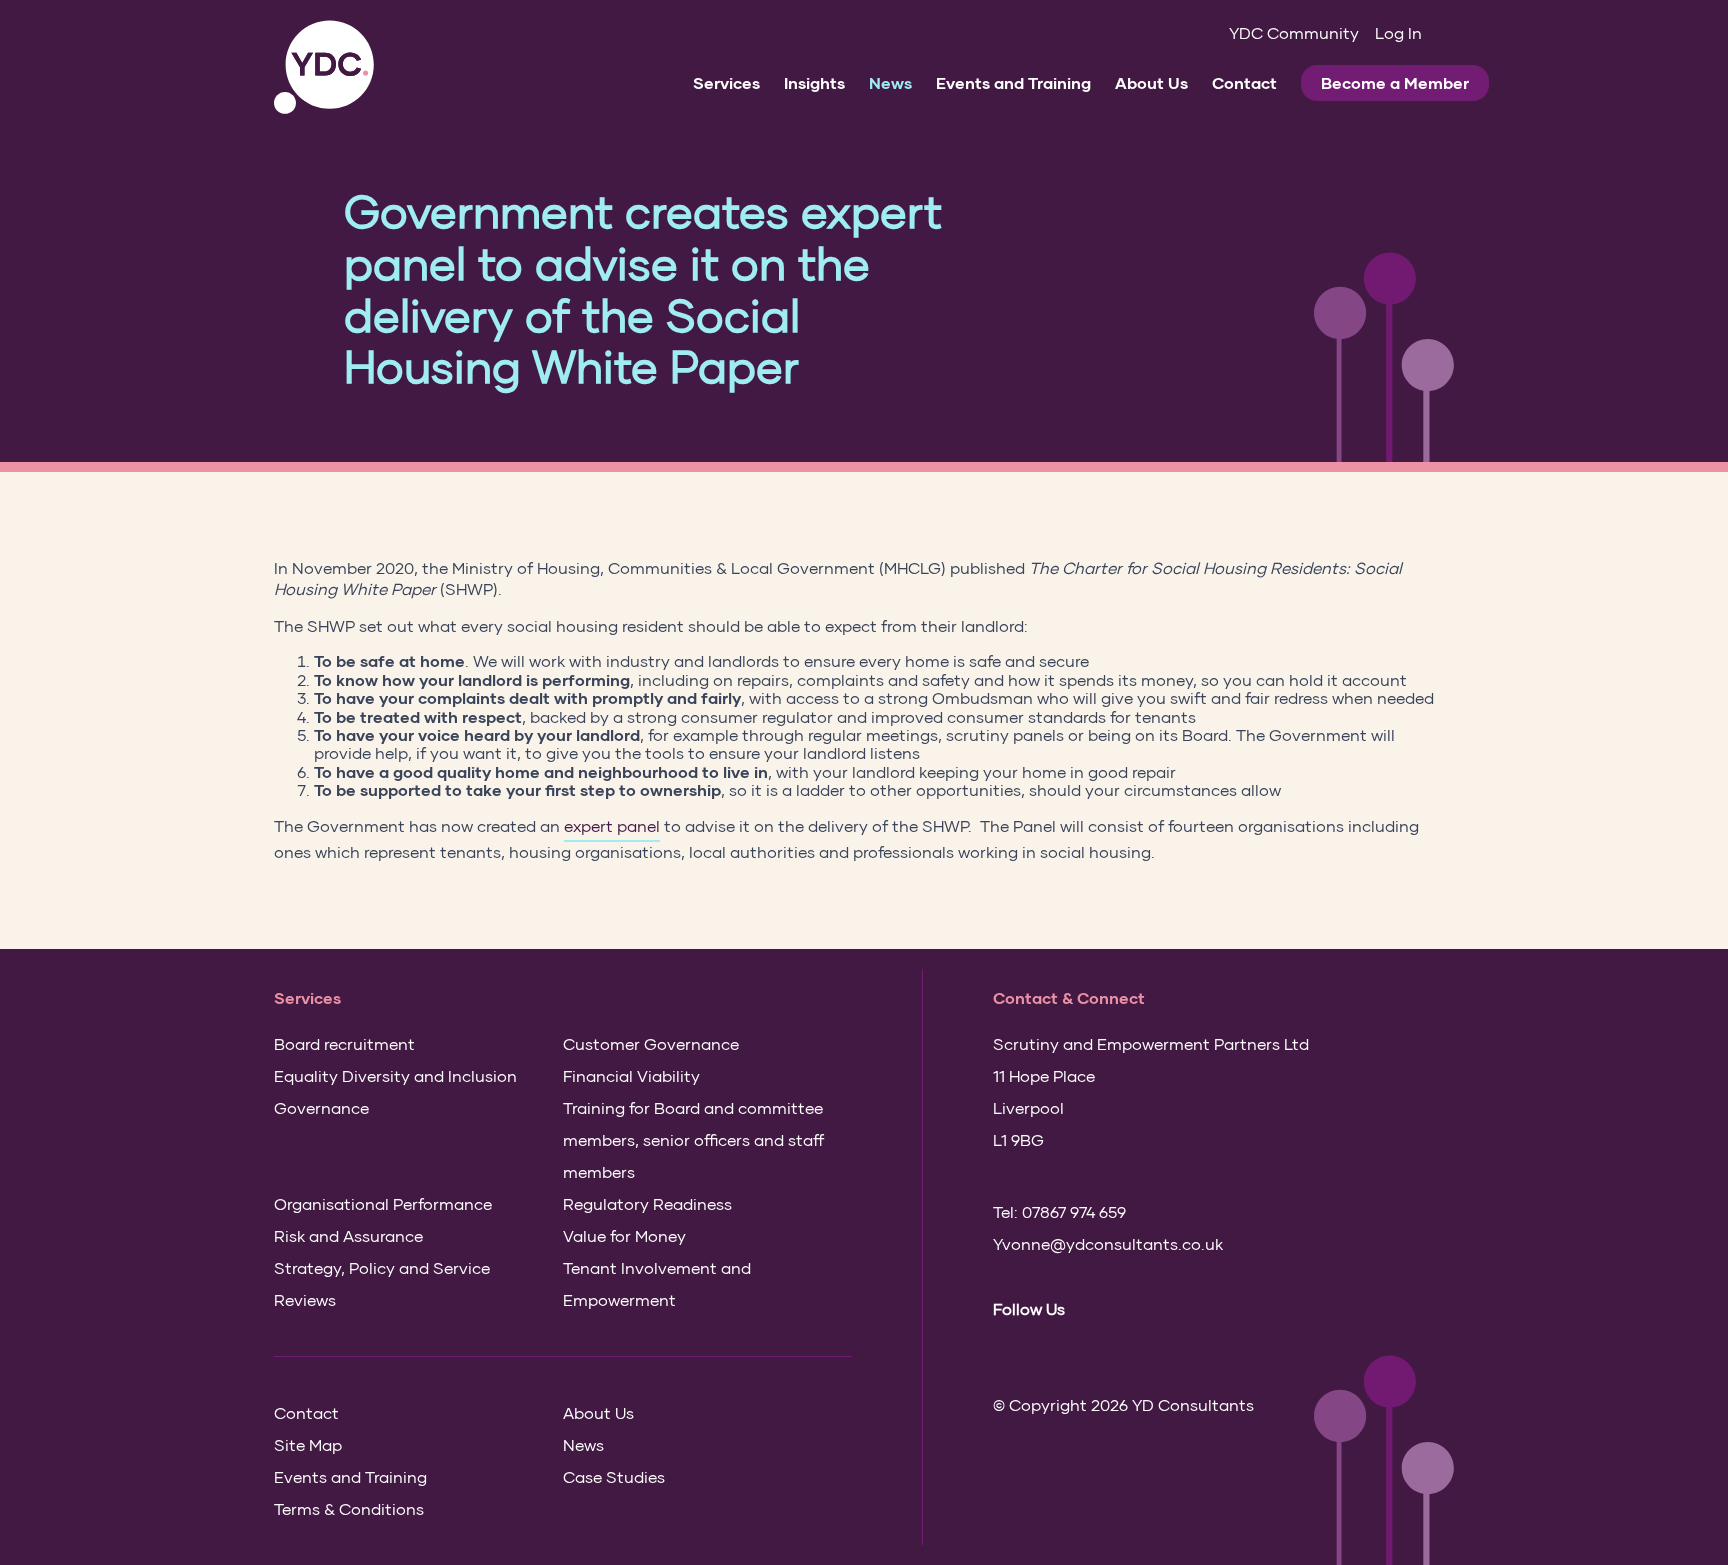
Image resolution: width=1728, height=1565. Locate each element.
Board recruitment (344, 1043)
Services (726, 82)
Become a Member (1395, 82)
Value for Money (624, 1235)
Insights (814, 82)
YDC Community (1294, 32)
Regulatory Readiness (647, 1203)
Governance (321, 1107)
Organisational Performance (383, 1203)
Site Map (308, 1444)
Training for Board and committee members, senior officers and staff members (693, 1139)
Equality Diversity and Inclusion (395, 1075)
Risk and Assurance (348, 1235)
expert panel (612, 825)
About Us (1151, 82)
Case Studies (614, 1476)
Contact (1244, 82)
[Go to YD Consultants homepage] (324, 67)
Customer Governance (651, 1043)
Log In (1398, 32)
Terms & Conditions (349, 1508)
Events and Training (1013, 82)
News (890, 82)
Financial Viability (631, 1075)
